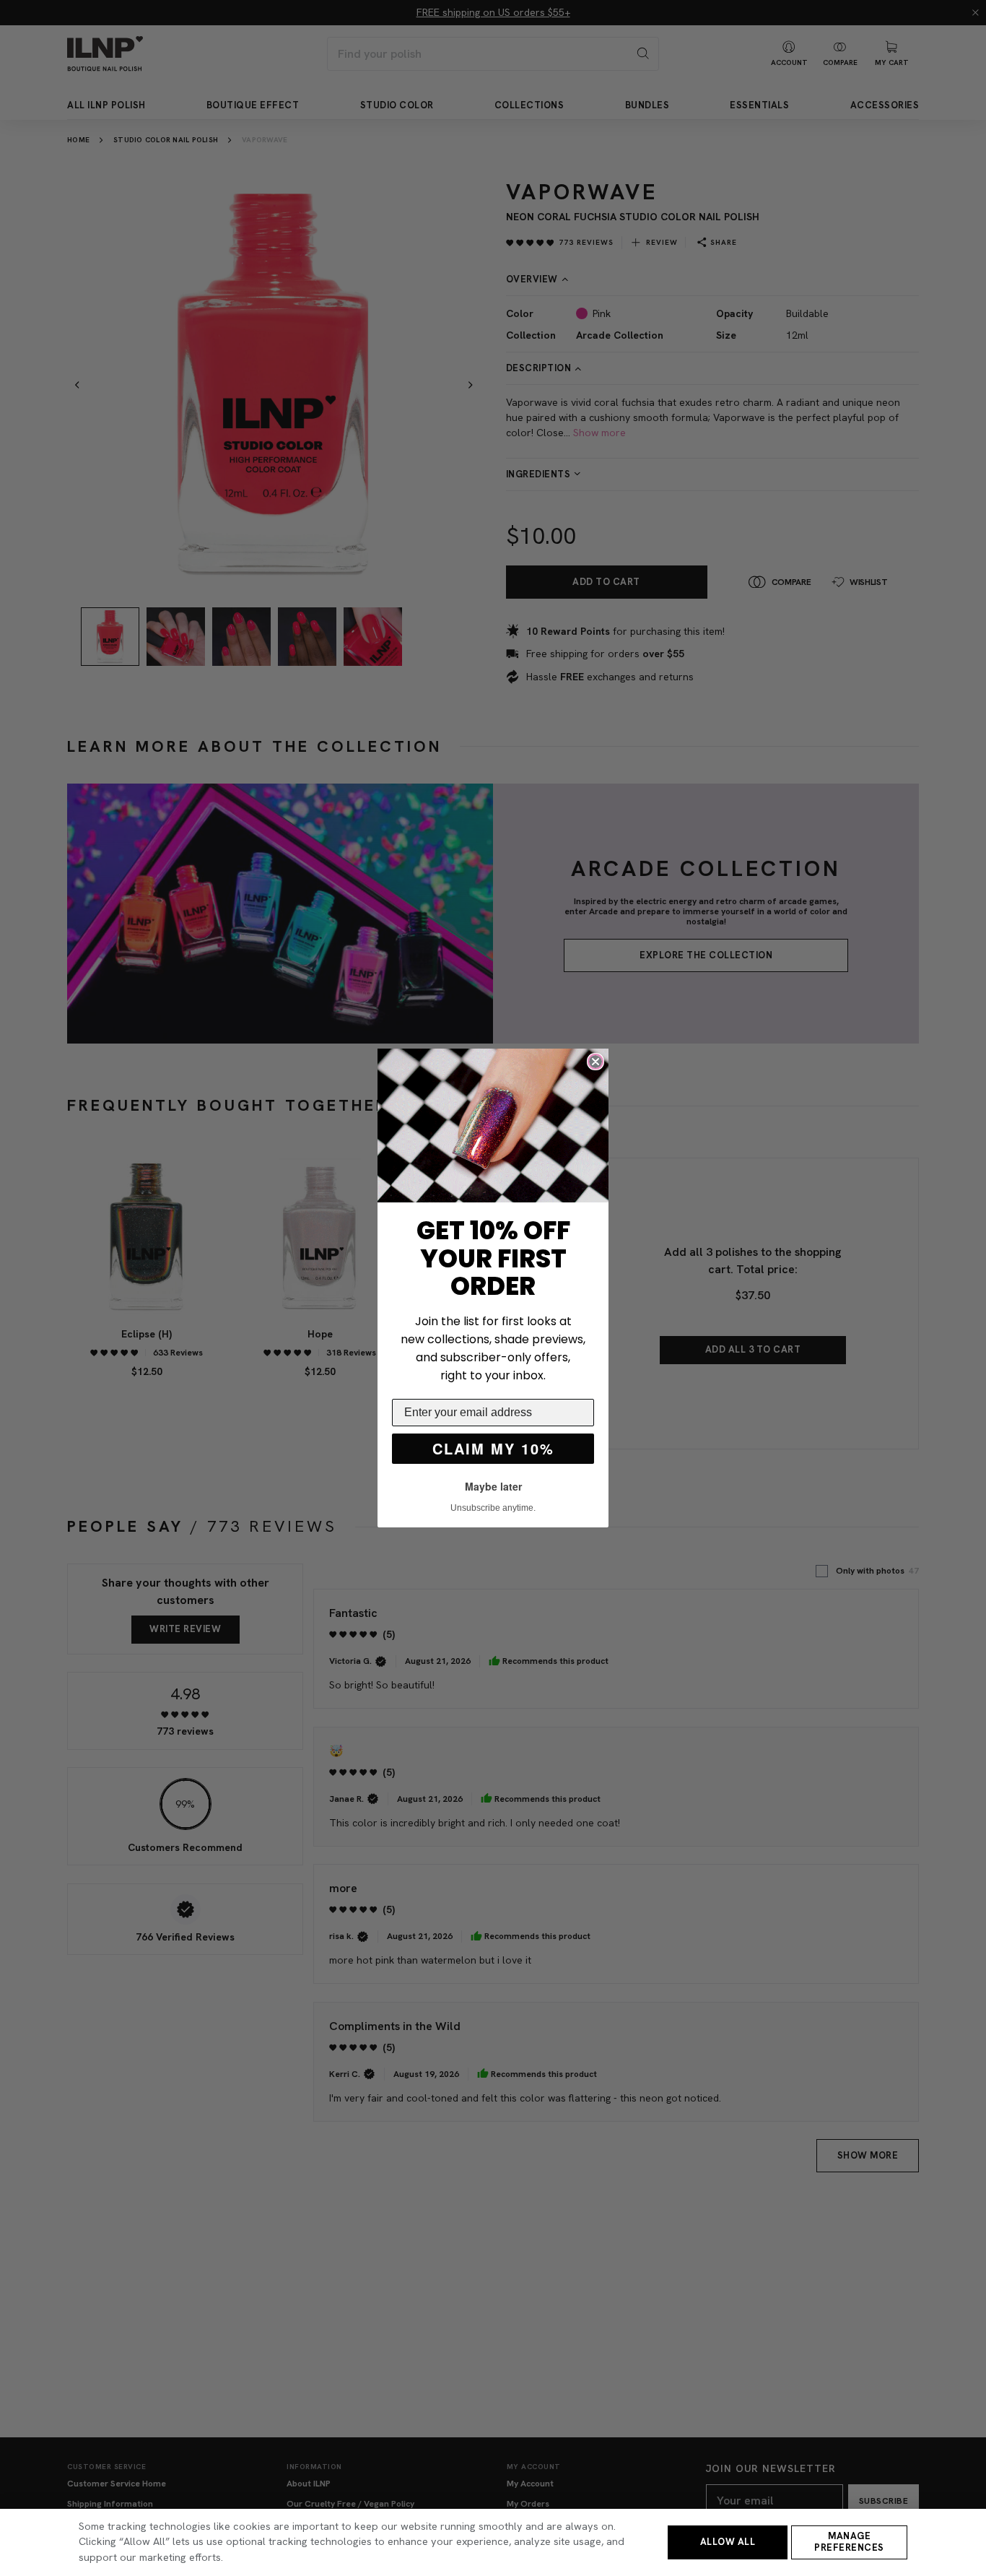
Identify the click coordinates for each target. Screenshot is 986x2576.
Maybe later (493, 1486)
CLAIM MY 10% (493, 1448)
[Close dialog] (595, 1062)
